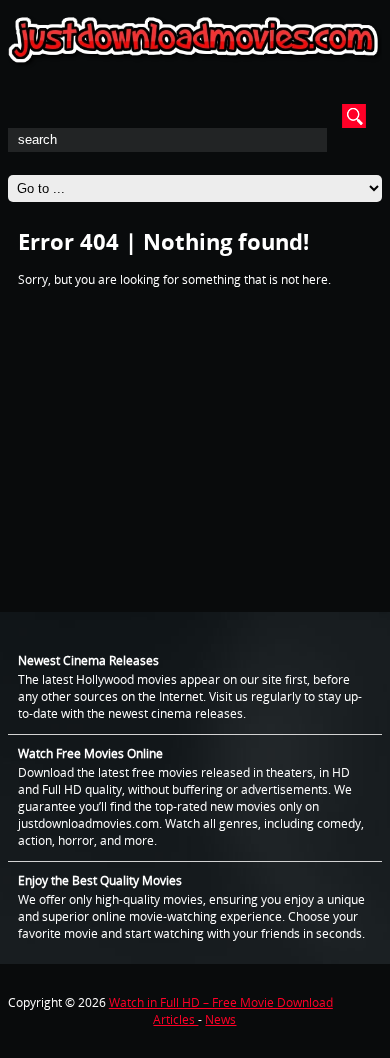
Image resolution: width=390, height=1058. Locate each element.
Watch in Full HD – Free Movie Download (221, 1002)
